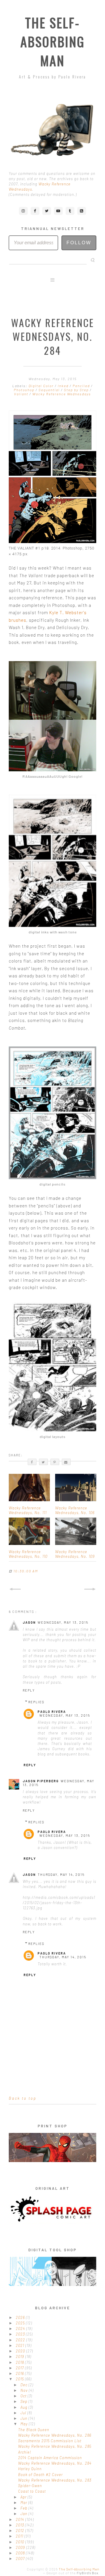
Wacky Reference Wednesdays (62, 394)
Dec (24, 2385)
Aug (24, 2407)
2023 (21, 2334)
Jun (24, 2418)
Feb (24, 2508)
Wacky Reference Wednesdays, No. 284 (55, 2463)
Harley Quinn (30, 2469)
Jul (24, 2413)
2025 (21, 2323)
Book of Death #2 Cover (40, 2475)
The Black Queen (34, 2430)
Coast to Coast (32, 2491)
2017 (20, 2368)
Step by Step (77, 390)
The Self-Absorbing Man (52, 42)
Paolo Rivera (52, 1712)
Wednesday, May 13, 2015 (63, 1622)
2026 (21, 2317)
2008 (21, 2553)
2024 (21, 2329)
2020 (21, 2351)
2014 (21, 2519)
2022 (21, 2340)
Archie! (25, 2452)
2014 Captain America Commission (50, 2458)
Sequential (50, 390)
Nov (25, 2390)
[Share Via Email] (66, 1462)
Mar (24, 2503)
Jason (29, 1622)
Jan (24, 2514)
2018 (20, 2362)
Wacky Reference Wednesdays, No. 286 (55, 2435)
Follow (79, 243)
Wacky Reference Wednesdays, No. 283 (55, 2480)
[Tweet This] (43, 1462)
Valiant (22, 394)
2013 (20, 2525)
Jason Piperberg (41, 1781)
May (25, 2424)
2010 (21, 2542)
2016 (20, 2373)
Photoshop (25, 390)
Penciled (82, 386)
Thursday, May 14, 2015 (61, 1875)
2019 (21, 2356)
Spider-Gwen (30, 2486)
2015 (20, 2379)
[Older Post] (90, 1589)
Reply (29, 1690)
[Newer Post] (15, 1589)
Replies (36, 1702)
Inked (64, 386)
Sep (24, 2401)
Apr (24, 2497)
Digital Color (42, 386)
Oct (24, 2396)
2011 (20, 2536)
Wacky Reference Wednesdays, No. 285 (55, 2446)
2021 (21, 2345)
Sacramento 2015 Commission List (50, 2441)
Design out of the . (73, 2573)
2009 (21, 2547)
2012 (21, 2531)
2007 (21, 2559)
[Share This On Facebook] (32, 1462)
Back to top (23, 2098)
